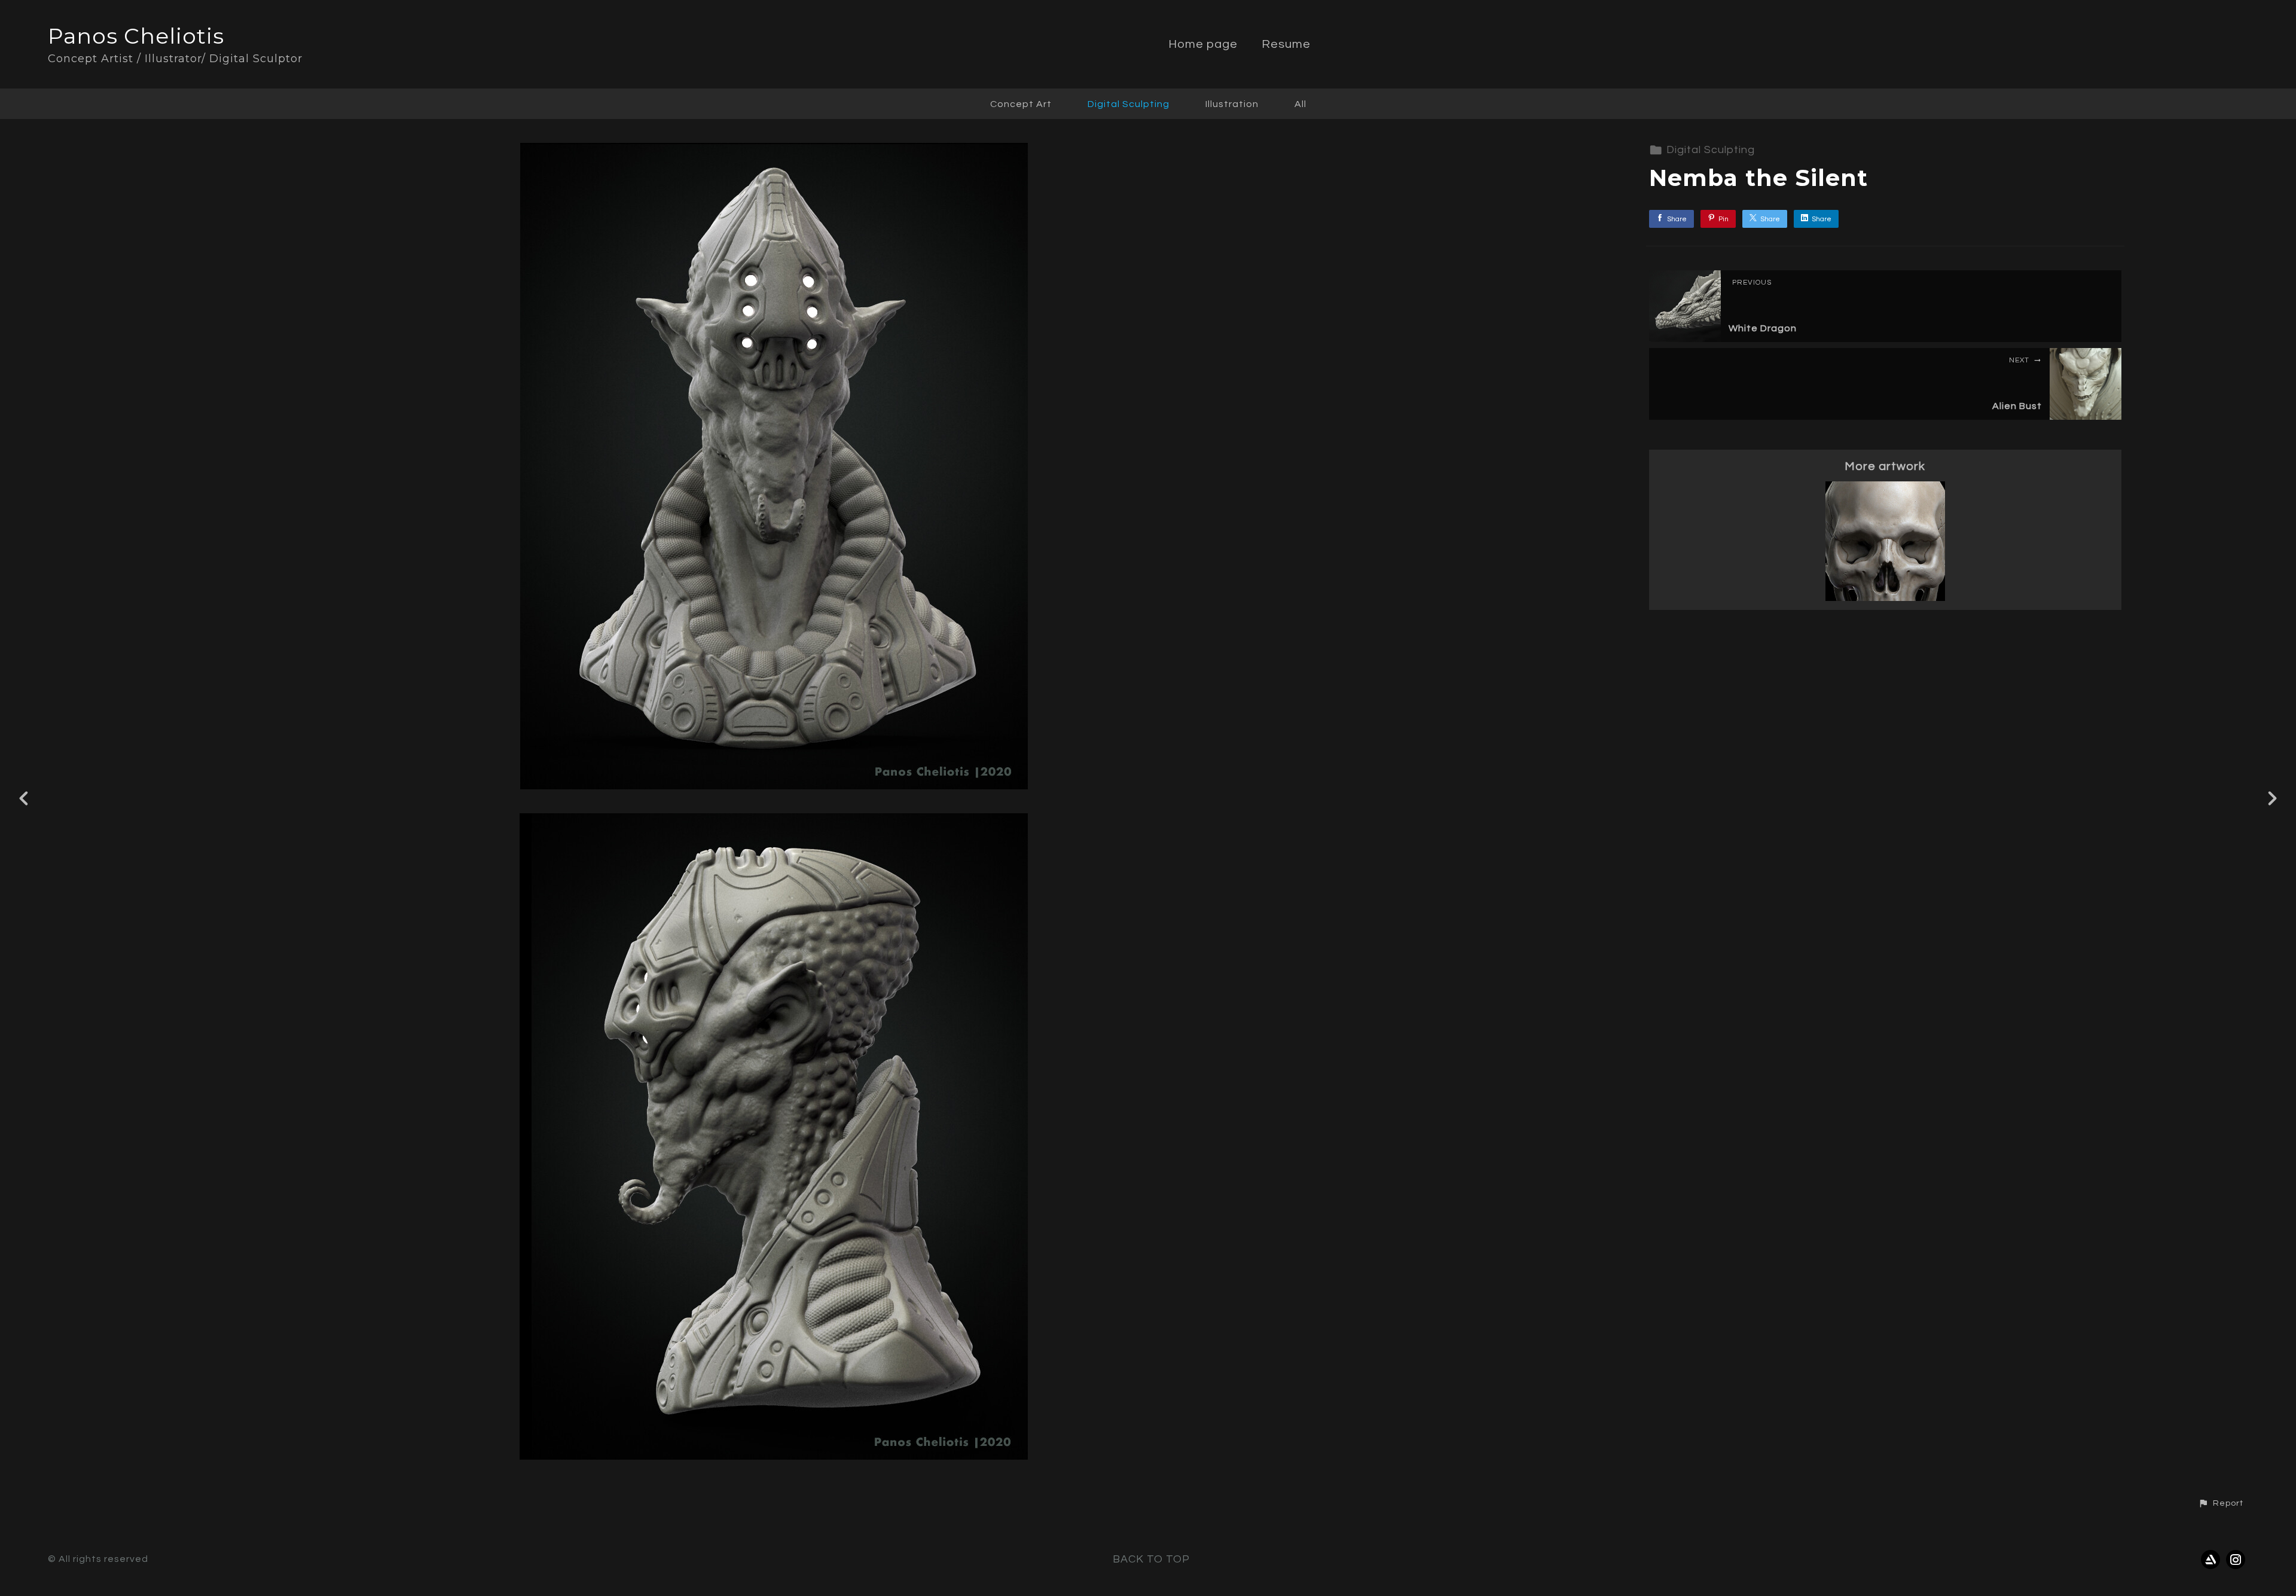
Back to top (1151, 1559)
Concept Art (1021, 104)
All (1300, 104)
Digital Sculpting (1129, 104)
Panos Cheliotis (136, 36)
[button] (2221, 1503)
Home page (1203, 44)
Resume (1286, 44)
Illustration (1232, 104)
